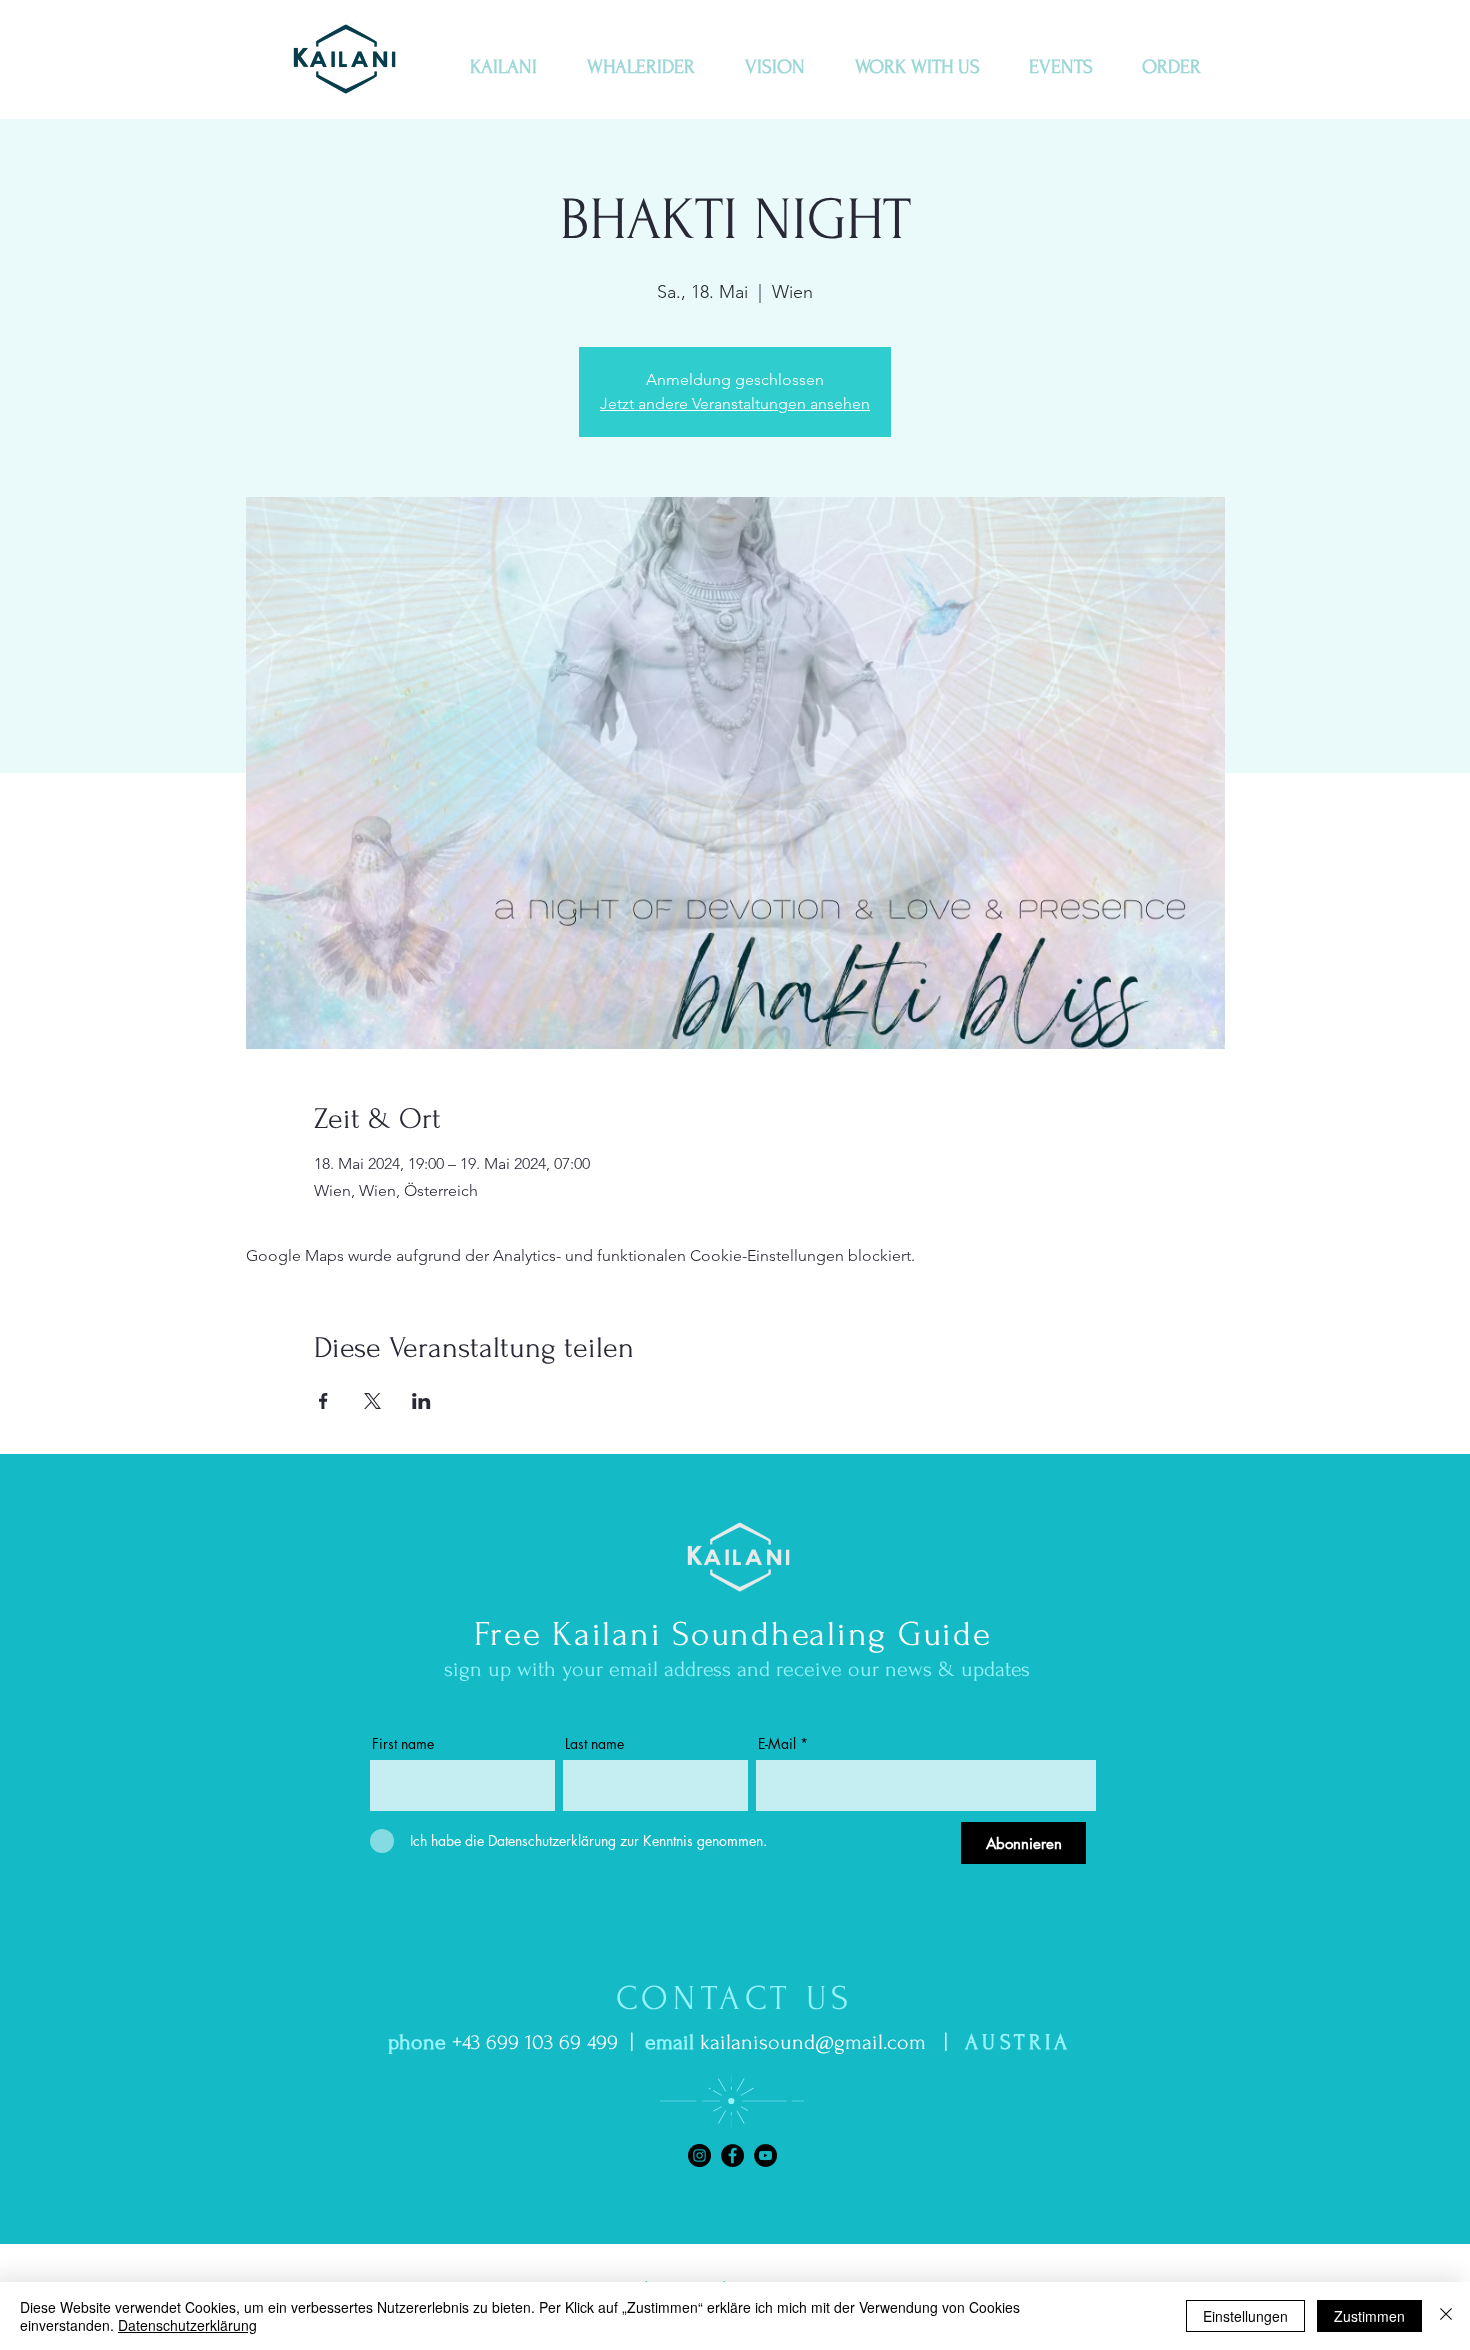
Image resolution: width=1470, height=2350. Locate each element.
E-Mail (777, 1744)
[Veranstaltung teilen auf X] (372, 1401)
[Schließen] (1446, 2316)
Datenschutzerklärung (187, 2325)
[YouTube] (765, 2155)
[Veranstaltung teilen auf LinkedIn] (421, 1401)
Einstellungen (1245, 2316)
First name (403, 1744)
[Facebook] (732, 2155)
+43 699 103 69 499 (535, 2042)
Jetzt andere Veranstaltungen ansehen (735, 403)
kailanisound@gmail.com (813, 2042)
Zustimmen (1369, 2316)
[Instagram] (699, 2155)
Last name (594, 1744)
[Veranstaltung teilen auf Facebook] (323, 1401)
